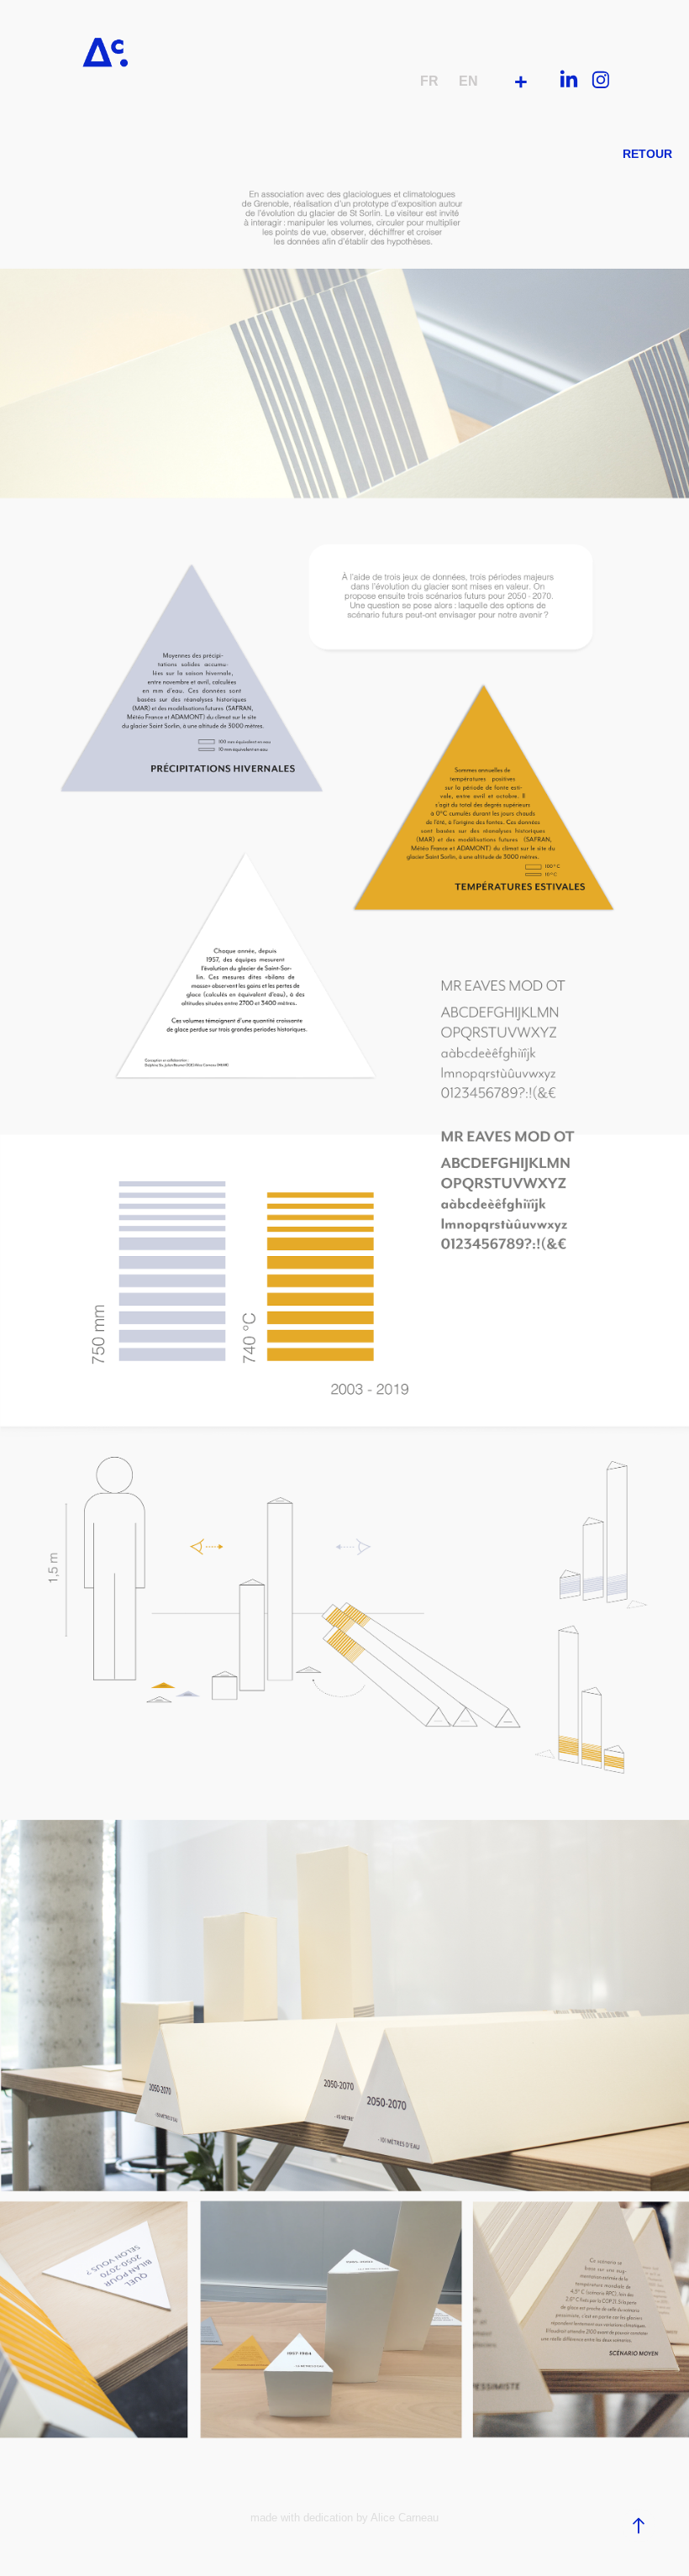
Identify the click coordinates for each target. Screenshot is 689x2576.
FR (429, 81)
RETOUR (647, 154)
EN (468, 81)
